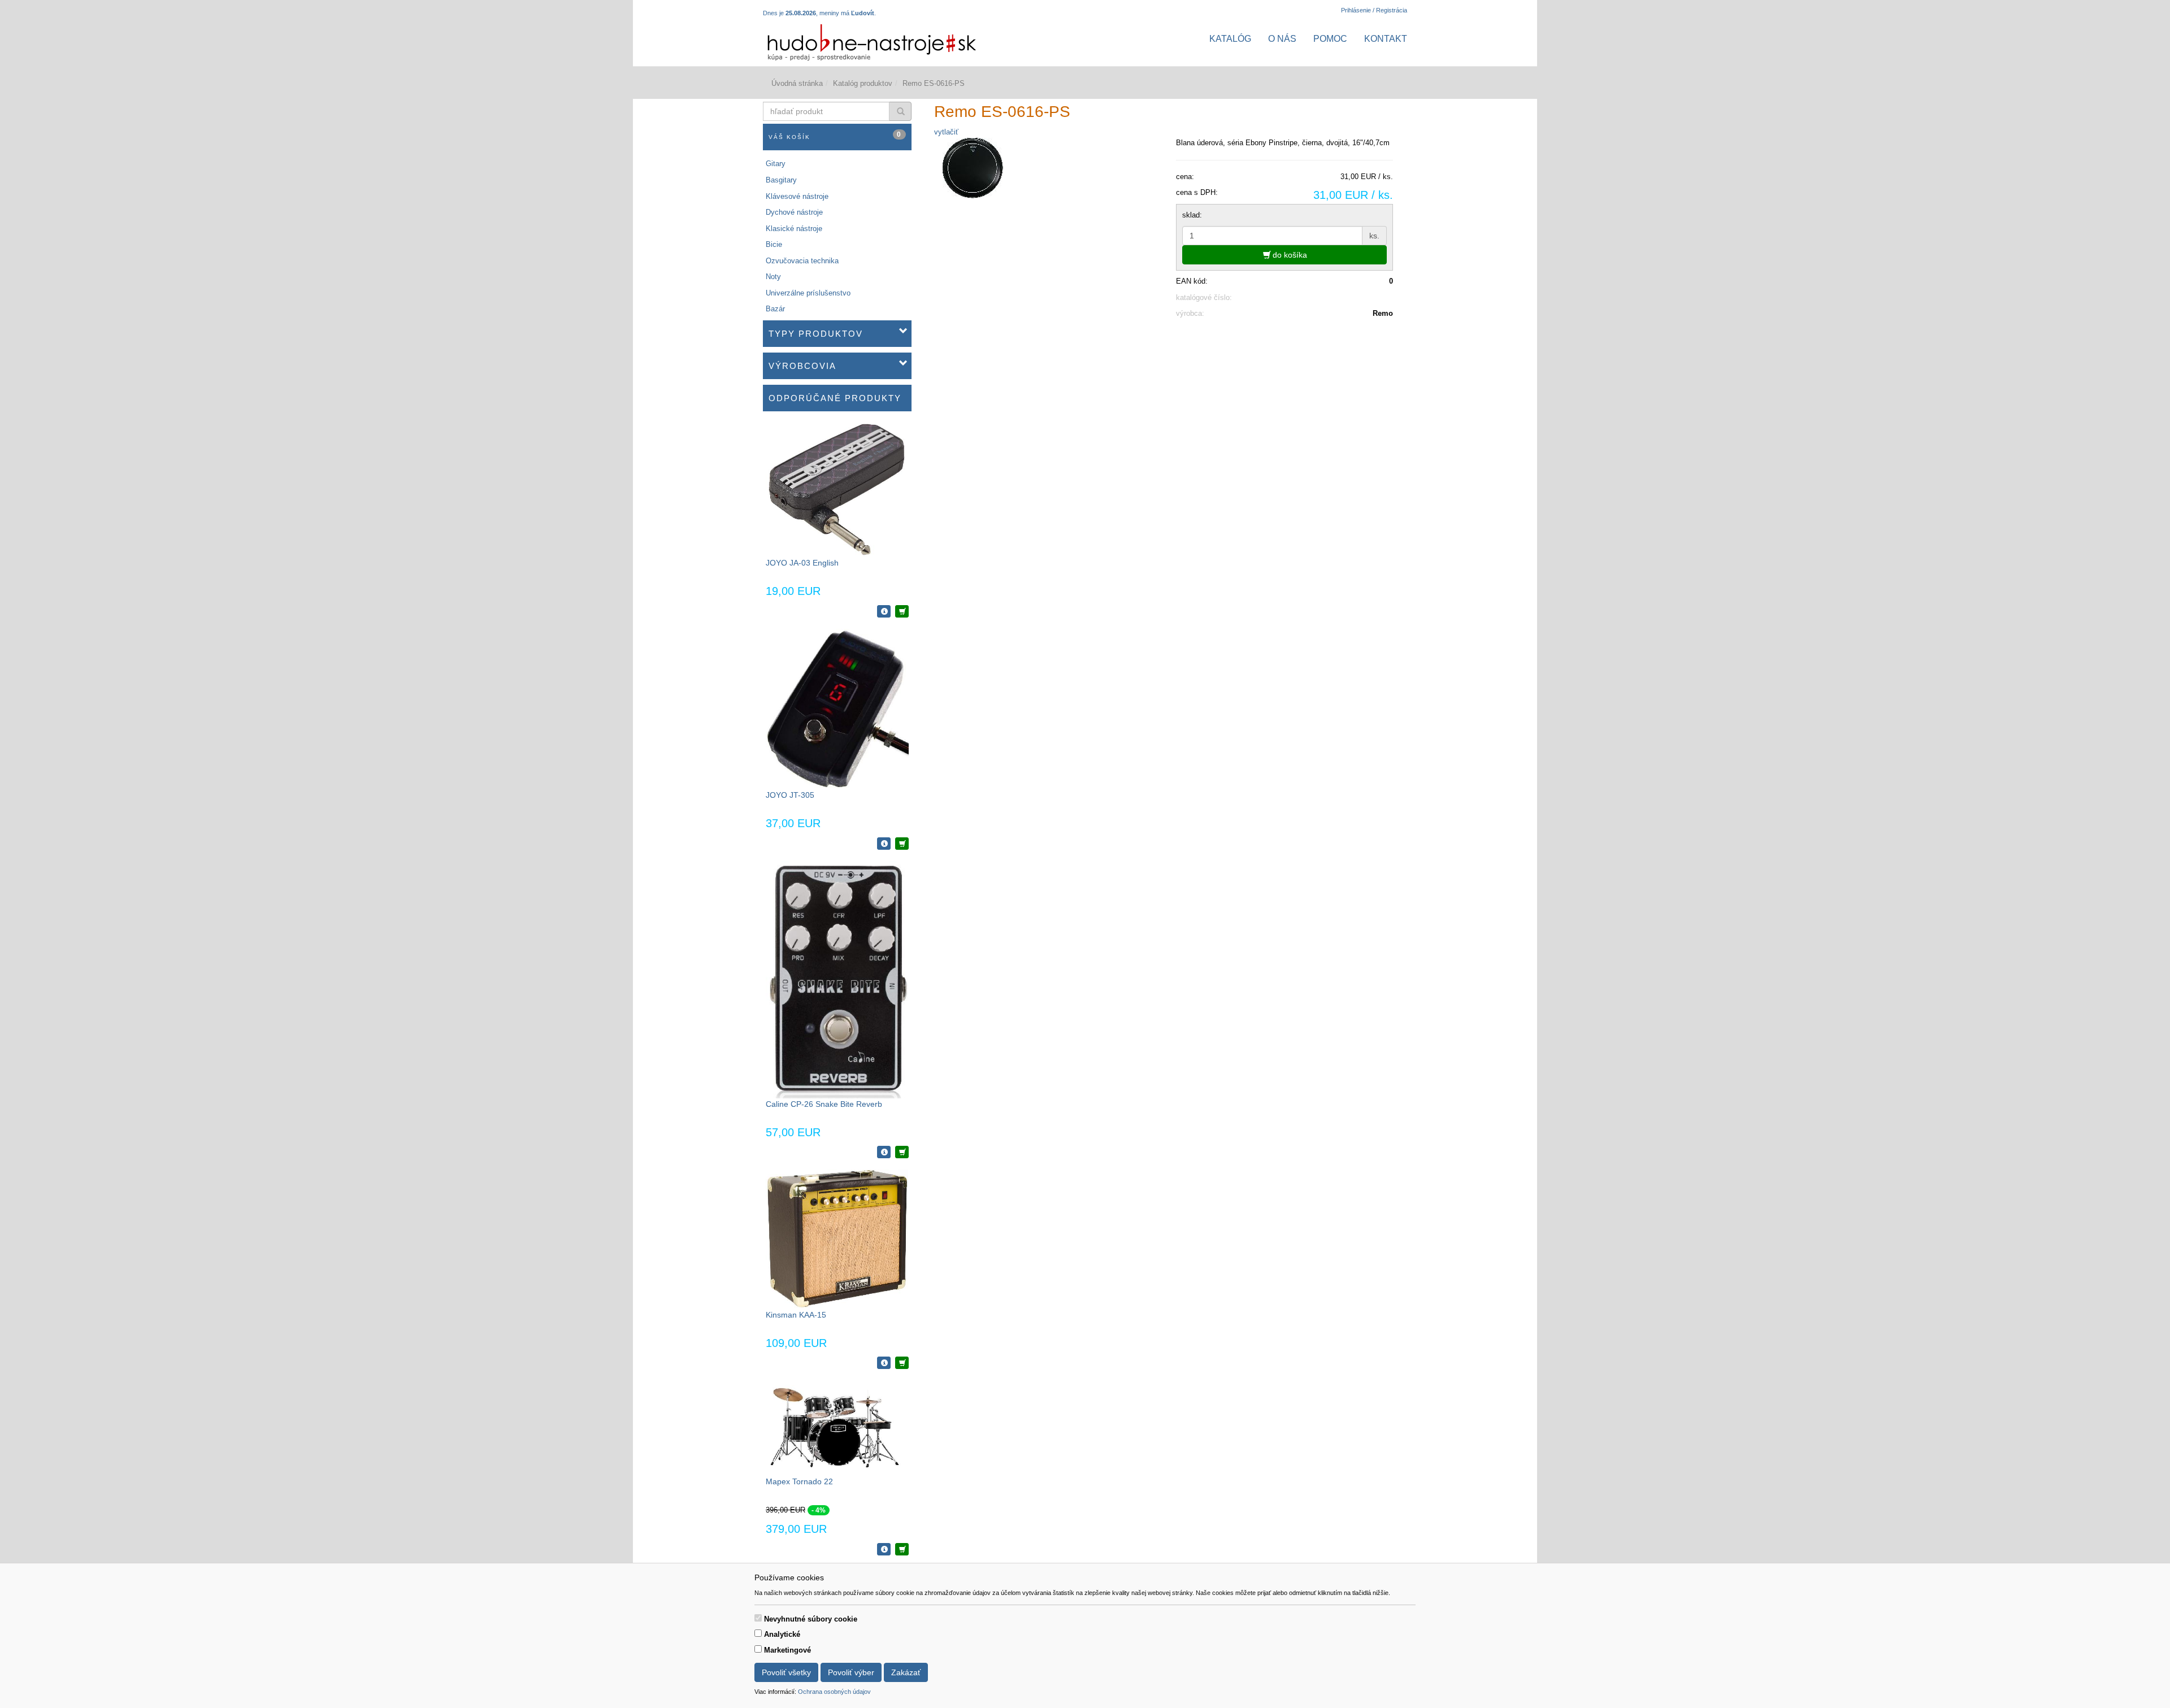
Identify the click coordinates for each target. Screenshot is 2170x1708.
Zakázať (906, 1672)
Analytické (782, 1634)
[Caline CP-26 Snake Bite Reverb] (837, 979)
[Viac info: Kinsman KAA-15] (884, 1363)
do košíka (1289, 255)
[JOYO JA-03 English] (837, 490)
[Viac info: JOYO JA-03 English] (884, 611)
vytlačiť (946, 132)
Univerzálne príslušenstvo (808, 293)
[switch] (758, 1618)
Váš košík (835, 135)
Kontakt (1386, 39)
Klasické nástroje (794, 229)
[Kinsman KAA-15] (837, 1239)
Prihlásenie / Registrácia (1374, 10)
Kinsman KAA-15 (796, 1315)
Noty (773, 277)
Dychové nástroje (794, 212)
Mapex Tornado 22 (799, 1481)
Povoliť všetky (786, 1672)
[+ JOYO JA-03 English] (902, 611)
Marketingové (787, 1650)
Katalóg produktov (863, 83)
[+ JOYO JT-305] (902, 844)
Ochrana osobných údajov (834, 1692)
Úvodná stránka (797, 83)
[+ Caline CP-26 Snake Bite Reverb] (902, 1152)
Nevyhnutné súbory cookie (811, 1619)
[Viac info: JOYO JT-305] (884, 844)
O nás (1282, 39)
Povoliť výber (851, 1672)
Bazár (775, 309)
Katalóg (1230, 39)
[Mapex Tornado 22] (837, 1427)
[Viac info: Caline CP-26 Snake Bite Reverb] (884, 1152)
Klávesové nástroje (797, 196)
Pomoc (1330, 39)
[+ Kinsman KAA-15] (902, 1363)
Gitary (776, 164)
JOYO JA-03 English (802, 563)
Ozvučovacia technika (802, 261)
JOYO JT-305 (790, 795)
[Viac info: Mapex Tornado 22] (884, 1549)
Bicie (774, 244)
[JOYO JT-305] (837, 709)
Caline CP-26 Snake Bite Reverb (824, 1104)
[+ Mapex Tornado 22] (902, 1549)
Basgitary (781, 180)
